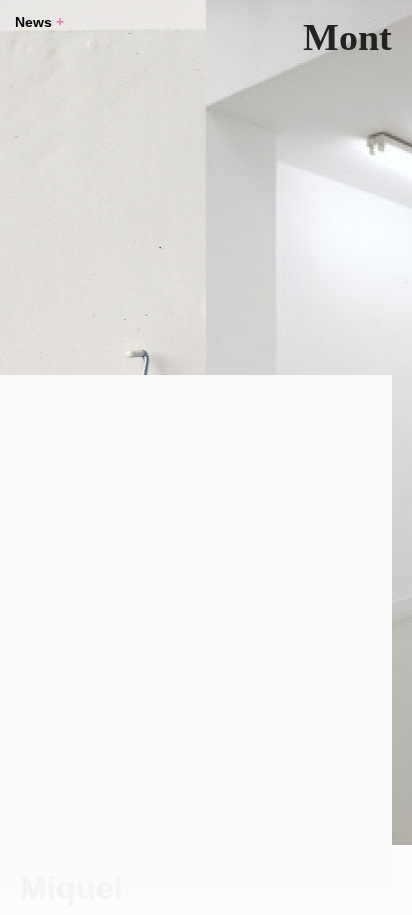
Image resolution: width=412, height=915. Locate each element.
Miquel (71, 888)
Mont (347, 37)
